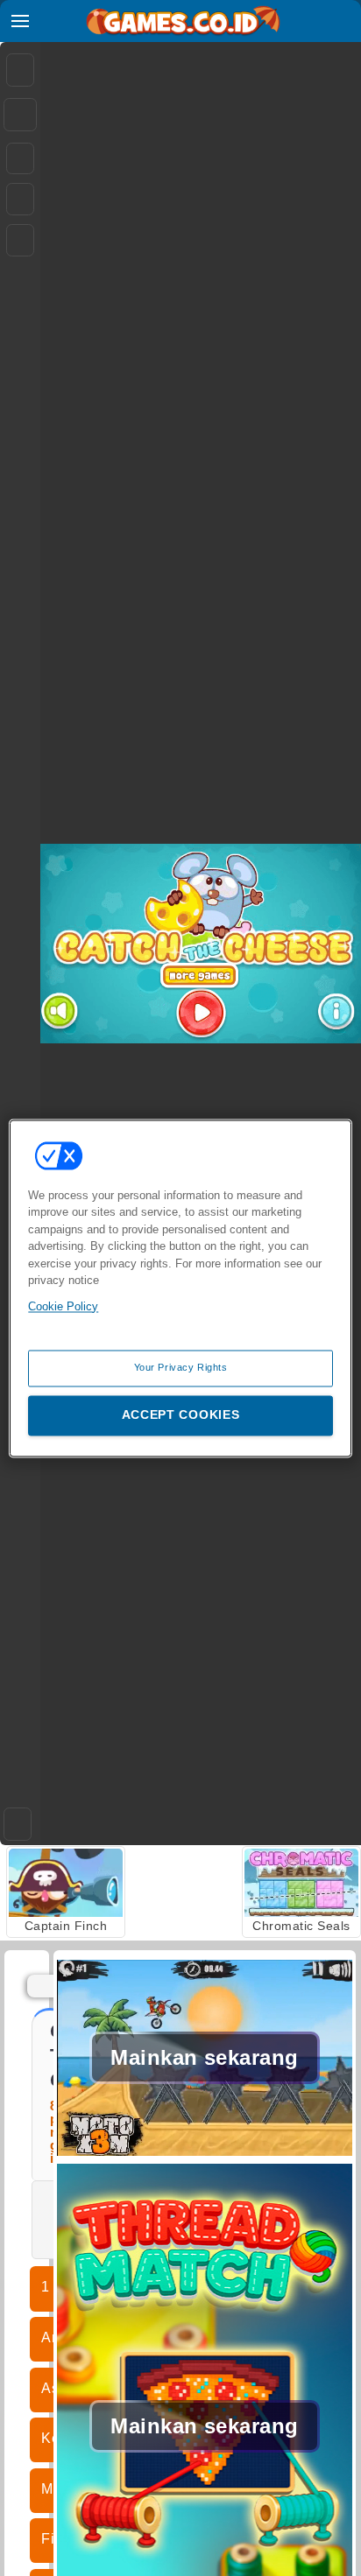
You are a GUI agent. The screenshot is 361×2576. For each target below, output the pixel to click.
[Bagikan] (20, 115)
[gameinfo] (20, 241)
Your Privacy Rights (181, 1367)
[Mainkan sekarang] (205, 2154)
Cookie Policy (63, 1306)
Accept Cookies (181, 1414)
